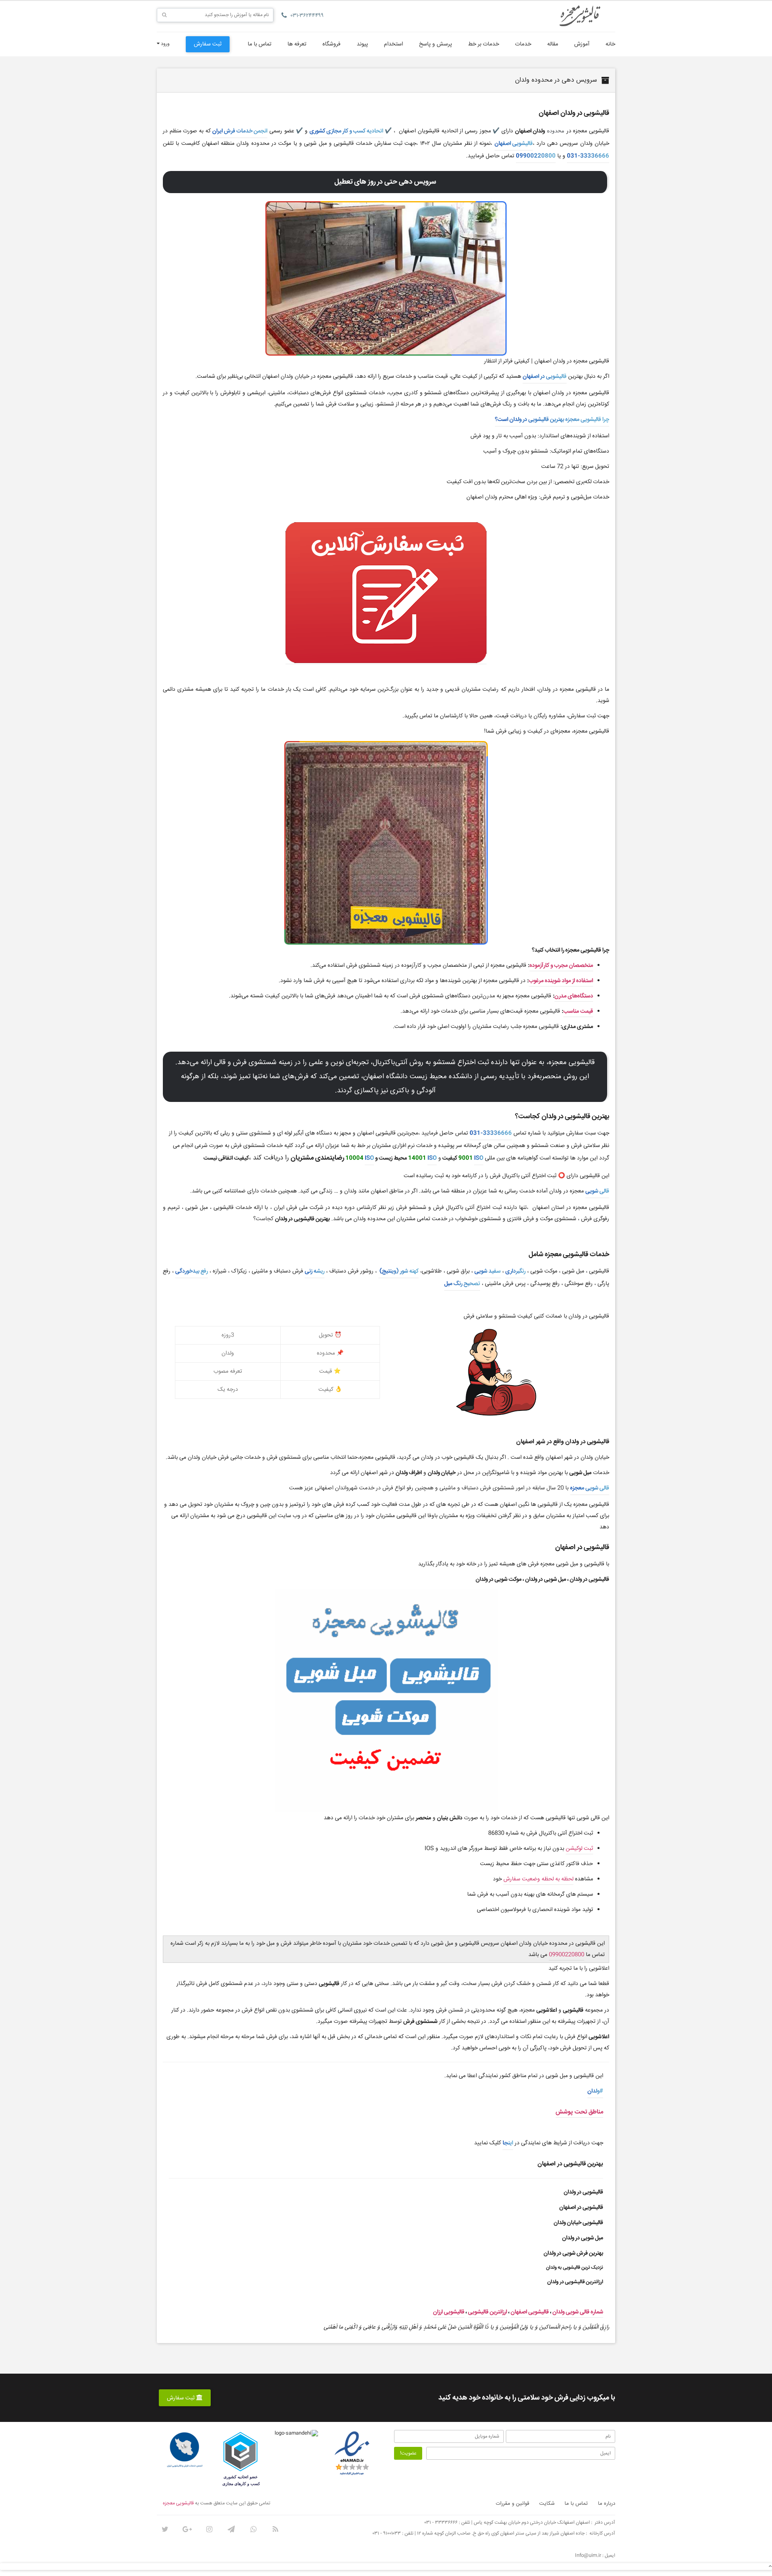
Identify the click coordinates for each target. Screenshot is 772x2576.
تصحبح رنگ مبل (462, 1284)
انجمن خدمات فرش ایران (240, 131)
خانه (610, 44)
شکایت (547, 2504)
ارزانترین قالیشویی (488, 2312)
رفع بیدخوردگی (192, 1271)
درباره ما (607, 2504)
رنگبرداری (515, 1271)
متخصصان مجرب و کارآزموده (561, 966)
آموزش (582, 44)
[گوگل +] (187, 2529)
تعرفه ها (297, 44)
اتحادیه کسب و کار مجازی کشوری (346, 131)
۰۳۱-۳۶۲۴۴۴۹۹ (307, 16)
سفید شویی (488, 1271)
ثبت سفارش (208, 44)
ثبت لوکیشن (579, 1849)
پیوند (362, 44)
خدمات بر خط (484, 44)
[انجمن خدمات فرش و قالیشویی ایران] (185, 2450)
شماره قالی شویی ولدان (578, 2312)
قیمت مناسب (578, 1011)
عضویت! (408, 2453)
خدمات (523, 44)
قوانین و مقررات (512, 2504)
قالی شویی (597, 1191)
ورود (165, 44)
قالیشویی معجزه (178, 2503)
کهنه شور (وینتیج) (398, 1271)
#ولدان (595, 2091)
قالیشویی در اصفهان (545, 377)
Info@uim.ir (588, 2556)
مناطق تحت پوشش (579, 2112)
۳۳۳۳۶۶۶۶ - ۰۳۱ (441, 2523)
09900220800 (536, 156)
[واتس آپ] (253, 2529)
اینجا (508, 2143)
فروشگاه (332, 44)
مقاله (553, 44)
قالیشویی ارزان (449, 2312)
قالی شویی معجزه (590, 1488)
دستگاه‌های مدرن (574, 996)
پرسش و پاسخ (435, 44)
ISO (479, 1158)
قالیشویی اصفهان (514, 144)
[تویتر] (165, 2529)
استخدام (393, 44)
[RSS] (275, 2529)
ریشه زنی (315, 1271)
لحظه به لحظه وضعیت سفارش (538, 1879)
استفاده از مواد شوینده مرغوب (561, 981)
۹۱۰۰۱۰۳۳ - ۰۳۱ (387, 2534)
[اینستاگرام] (209, 2529)
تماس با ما (260, 44)
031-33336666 (588, 156)
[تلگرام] (231, 2529)
